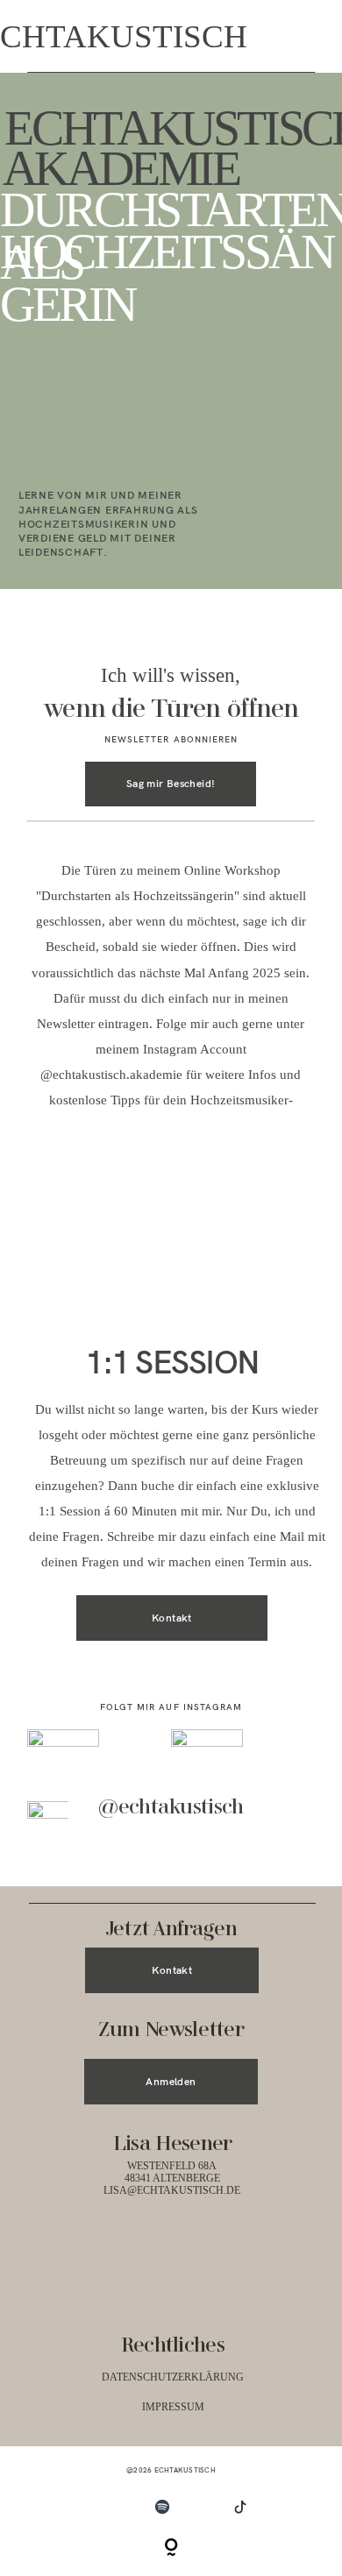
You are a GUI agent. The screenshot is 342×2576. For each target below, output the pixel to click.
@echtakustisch (171, 1808)
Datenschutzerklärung (173, 2377)
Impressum (173, 2407)
